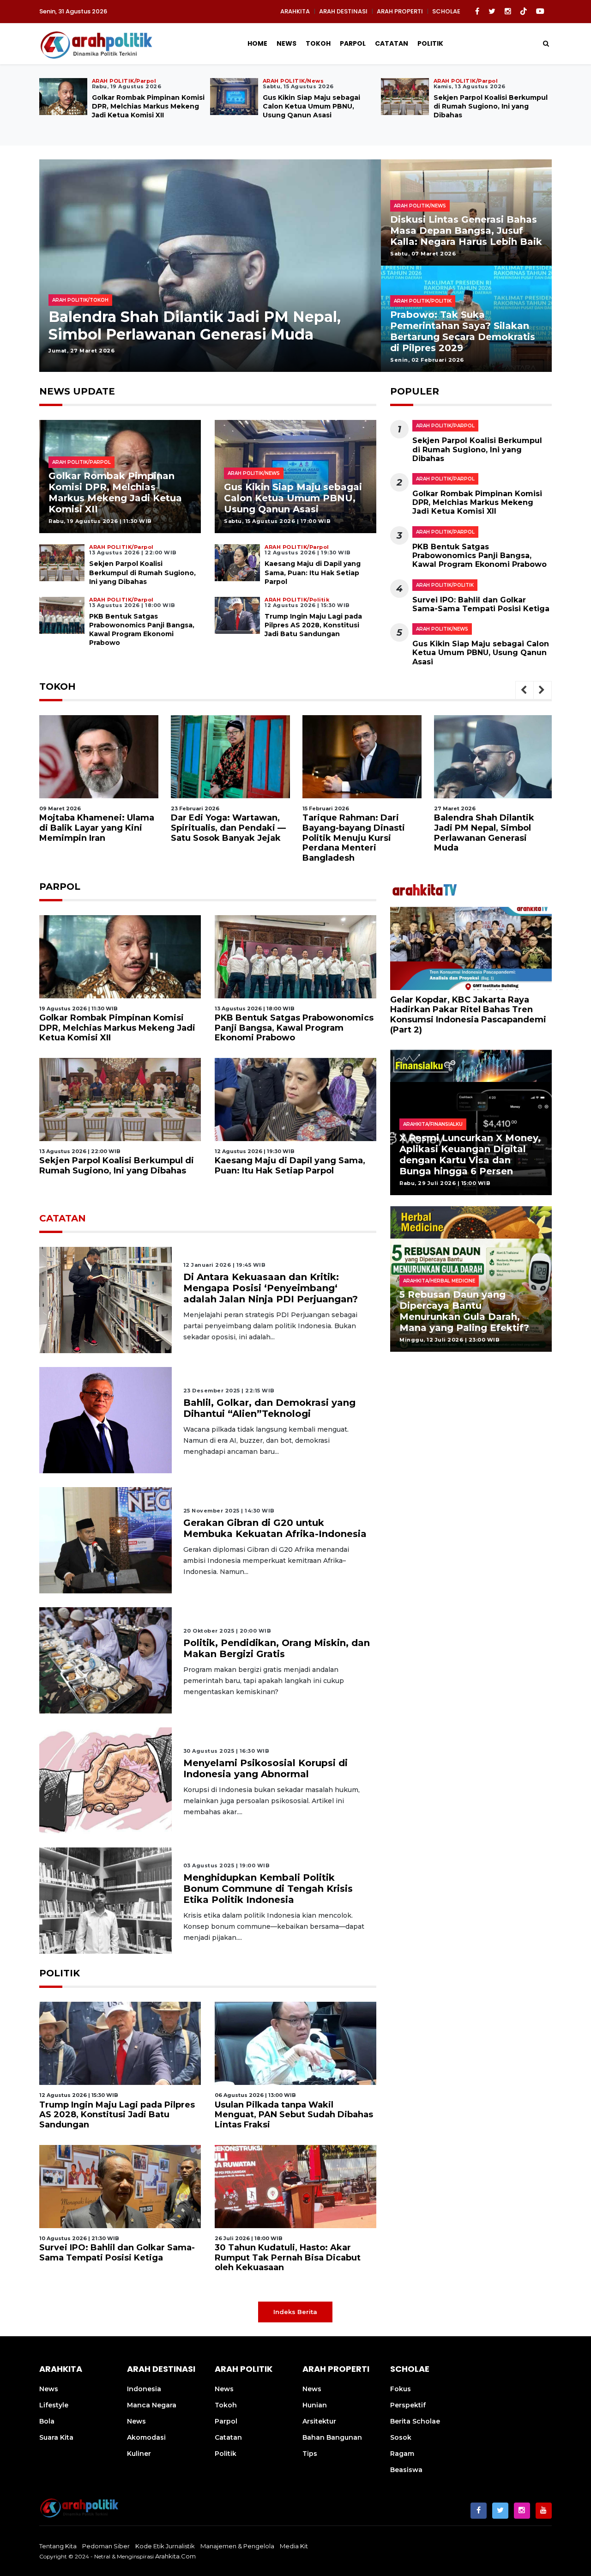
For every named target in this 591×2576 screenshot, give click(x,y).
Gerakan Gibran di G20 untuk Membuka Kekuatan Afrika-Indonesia (275, 1528)
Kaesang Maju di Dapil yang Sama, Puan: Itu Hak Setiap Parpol (311, 106)
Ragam (402, 2454)
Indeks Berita (295, 2312)
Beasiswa (406, 2470)
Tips (310, 2454)
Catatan (392, 43)
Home (257, 43)
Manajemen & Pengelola (237, 2546)
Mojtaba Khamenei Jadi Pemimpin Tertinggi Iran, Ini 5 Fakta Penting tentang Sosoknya (494, 833)
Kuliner (139, 2454)
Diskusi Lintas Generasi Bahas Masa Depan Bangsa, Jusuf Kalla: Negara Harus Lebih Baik (466, 231)
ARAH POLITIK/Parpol (445, 426)
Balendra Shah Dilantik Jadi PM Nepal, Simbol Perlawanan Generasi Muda (353, 833)
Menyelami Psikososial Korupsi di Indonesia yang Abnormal (265, 1768)
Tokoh (318, 43)
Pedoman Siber (106, 2546)
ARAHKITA (295, 11)
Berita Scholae (415, 2421)
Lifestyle (54, 2405)
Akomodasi (146, 2437)
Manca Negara (152, 2405)
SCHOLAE (446, 11)
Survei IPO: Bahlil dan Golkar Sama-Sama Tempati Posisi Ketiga (481, 604)
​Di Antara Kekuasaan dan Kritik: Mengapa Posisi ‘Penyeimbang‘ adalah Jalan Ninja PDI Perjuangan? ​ (272, 1288)
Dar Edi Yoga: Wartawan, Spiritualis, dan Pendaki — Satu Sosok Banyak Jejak (97, 828)
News (286, 43)
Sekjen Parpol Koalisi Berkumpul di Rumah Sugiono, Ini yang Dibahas (142, 572)
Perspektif (408, 2405)
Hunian (315, 2405)
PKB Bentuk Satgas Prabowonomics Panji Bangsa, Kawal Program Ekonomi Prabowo (145, 111)
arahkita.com (175, 2556)
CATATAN (63, 1218)
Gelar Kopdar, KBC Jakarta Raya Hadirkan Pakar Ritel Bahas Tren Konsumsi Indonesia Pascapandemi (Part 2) (468, 1014)
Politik (430, 43)
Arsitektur (319, 2421)
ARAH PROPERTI (400, 11)
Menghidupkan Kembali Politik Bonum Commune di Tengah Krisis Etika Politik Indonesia (268, 1889)
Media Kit (294, 2546)
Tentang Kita (58, 2546)
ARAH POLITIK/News (442, 629)
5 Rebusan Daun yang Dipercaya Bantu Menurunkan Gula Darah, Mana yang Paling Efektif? (464, 1311)
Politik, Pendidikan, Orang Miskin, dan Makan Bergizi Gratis (277, 1648)
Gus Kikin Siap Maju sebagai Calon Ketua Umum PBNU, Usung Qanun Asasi (293, 498)
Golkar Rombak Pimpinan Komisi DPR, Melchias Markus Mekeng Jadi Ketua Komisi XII (115, 492)
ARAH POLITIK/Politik (445, 585)
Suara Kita (56, 2437)
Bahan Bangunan (332, 2437)
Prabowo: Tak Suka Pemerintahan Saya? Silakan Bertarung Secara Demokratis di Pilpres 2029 (463, 331)
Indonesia (144, 2389)
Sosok (401, 2437)
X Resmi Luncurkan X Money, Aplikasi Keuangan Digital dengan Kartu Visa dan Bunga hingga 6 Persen (470, 1154)
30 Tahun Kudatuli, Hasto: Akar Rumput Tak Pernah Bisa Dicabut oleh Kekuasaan (288, 2257)
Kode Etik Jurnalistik (165, 2546)
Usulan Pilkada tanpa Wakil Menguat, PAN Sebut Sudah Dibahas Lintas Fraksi (294, 2115)
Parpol (353, 43)
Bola (47, 2421)
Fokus (401, 2389)
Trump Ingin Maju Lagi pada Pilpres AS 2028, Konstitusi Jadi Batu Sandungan (489, 106)
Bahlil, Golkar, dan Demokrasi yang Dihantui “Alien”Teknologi (269, 1408)
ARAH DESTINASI (343, 11)
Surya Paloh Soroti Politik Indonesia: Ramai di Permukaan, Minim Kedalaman (202, 325)
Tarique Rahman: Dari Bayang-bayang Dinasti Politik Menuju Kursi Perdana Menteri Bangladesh (222, 838)
